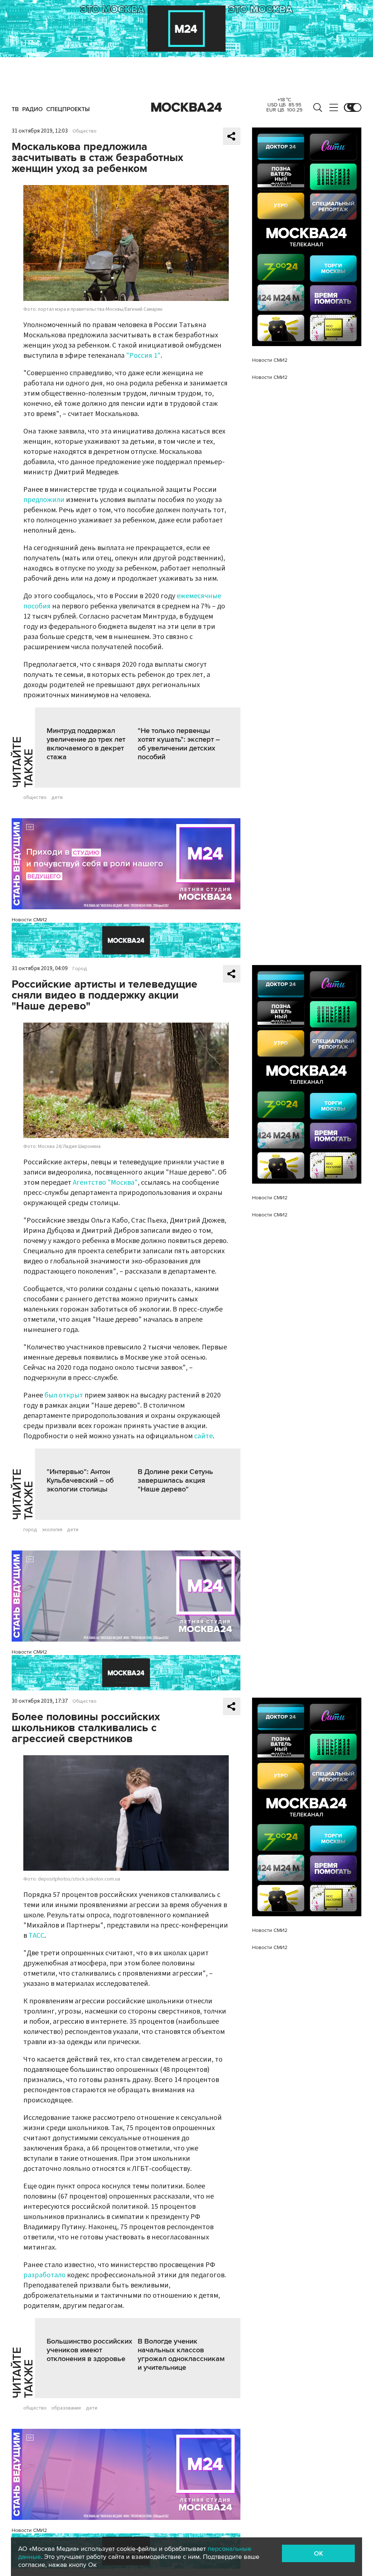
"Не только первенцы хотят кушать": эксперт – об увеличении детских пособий (179, 744)
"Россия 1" (143, 356)
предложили (44, 500)
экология (52, 1530)
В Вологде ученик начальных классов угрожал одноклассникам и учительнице (181, 2355)
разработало (44, 2275)
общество (35, 797)
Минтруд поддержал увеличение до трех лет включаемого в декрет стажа (86, 744)
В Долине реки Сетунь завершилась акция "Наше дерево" (175, 1481)
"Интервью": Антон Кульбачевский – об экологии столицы (80, 1481)
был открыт (64, 1395)
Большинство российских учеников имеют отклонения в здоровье (89, 2350)
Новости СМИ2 (29, 920)
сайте (203, 1436)
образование (66, 2408)
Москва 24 (186, 107)
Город (80, 969)
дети (57, 797)
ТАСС (36, 1936)
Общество (85, 131)
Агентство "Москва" (105, 1183)
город (30, 1530)
